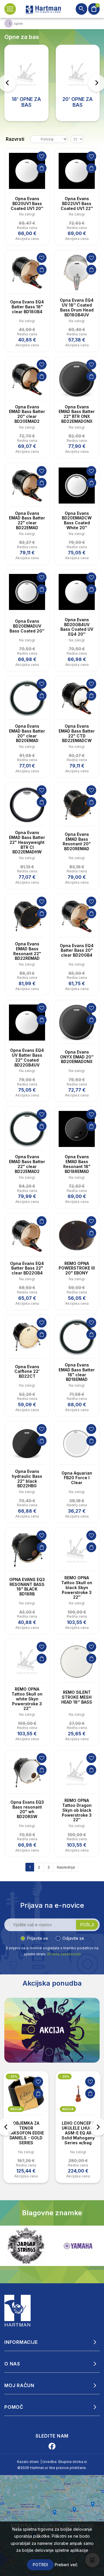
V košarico (42, 168)
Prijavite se (38, 1938)
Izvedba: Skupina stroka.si (65, 2462)
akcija (16, 2109)
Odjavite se (73, 1938)
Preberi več (66, 2565)
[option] (26, 2127)
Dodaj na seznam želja (42, 156)
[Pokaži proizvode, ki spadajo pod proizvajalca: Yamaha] (26, 2246)
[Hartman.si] (18, 2310)
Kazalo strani (28, 2462)
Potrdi (40, 2565)
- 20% (65, 2076)
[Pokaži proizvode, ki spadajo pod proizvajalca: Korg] (78, 2246)
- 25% (13, 2076)
